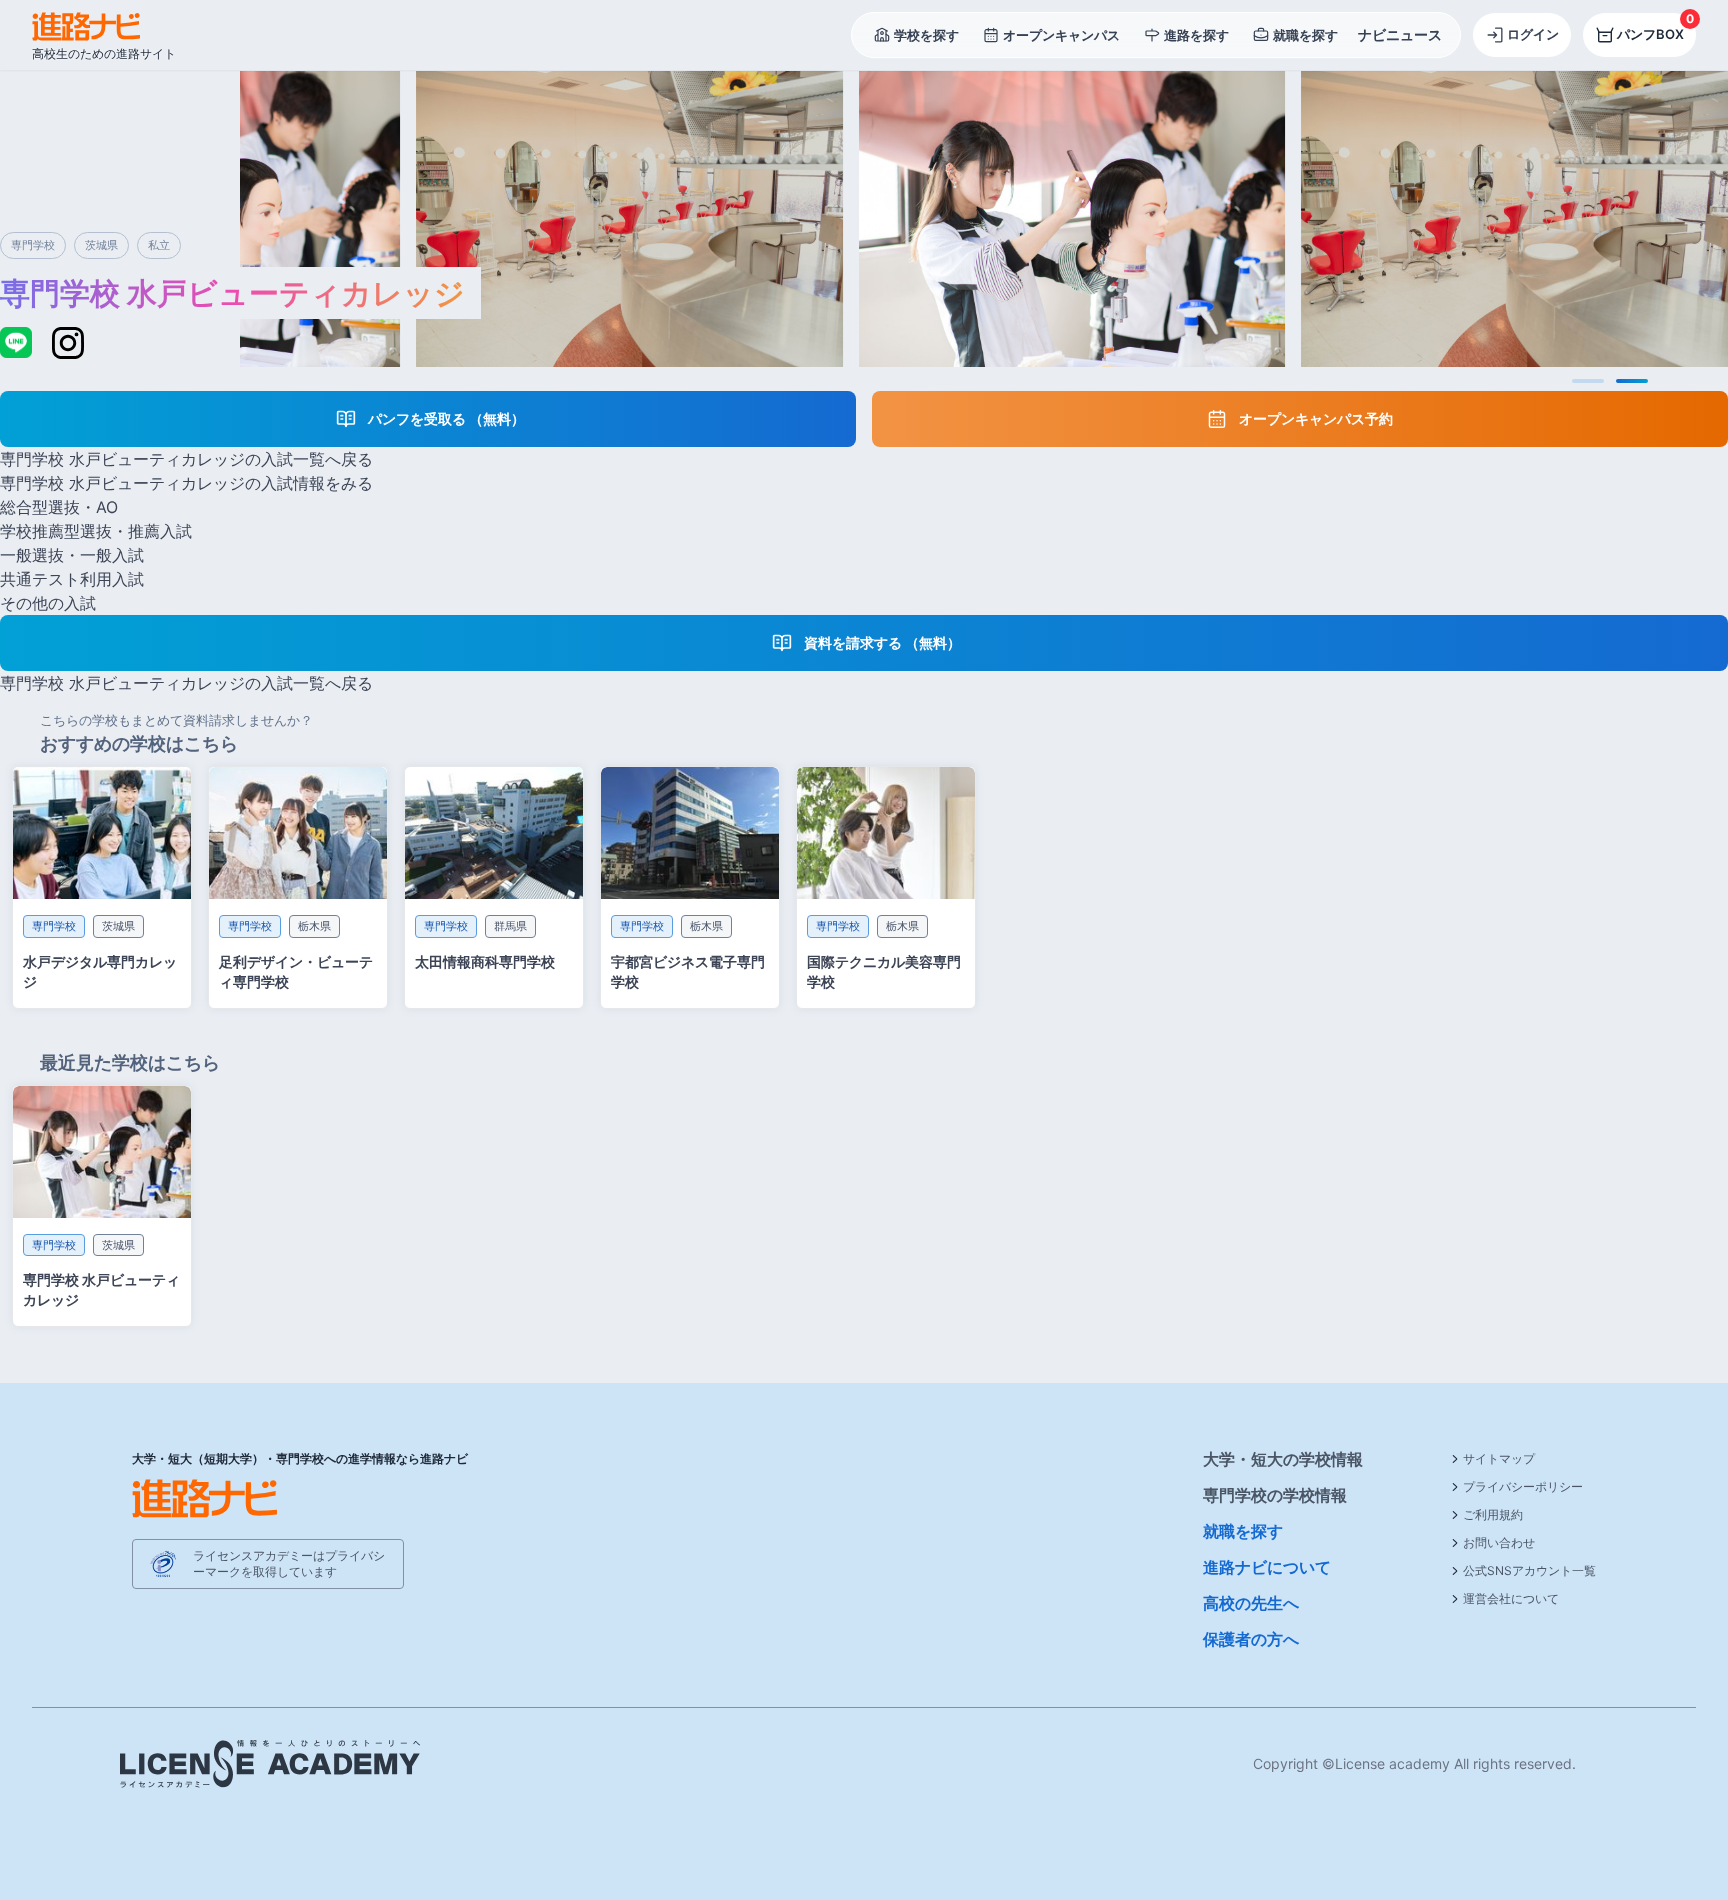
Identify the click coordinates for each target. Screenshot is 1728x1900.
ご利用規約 (1493, 1514)
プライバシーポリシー (1523, 1486)
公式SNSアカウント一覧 (1529, 1570)
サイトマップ (1499, 1458)
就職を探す (1243, 1531)
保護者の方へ (1251, 1639)
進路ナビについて (1267, 1567)
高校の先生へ (1251, 1603)
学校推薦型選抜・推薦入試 (96, 531)
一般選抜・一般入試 (72, 555)
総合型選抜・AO (59, 507)
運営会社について (1511, 1598)
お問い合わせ (1499, 1542)
